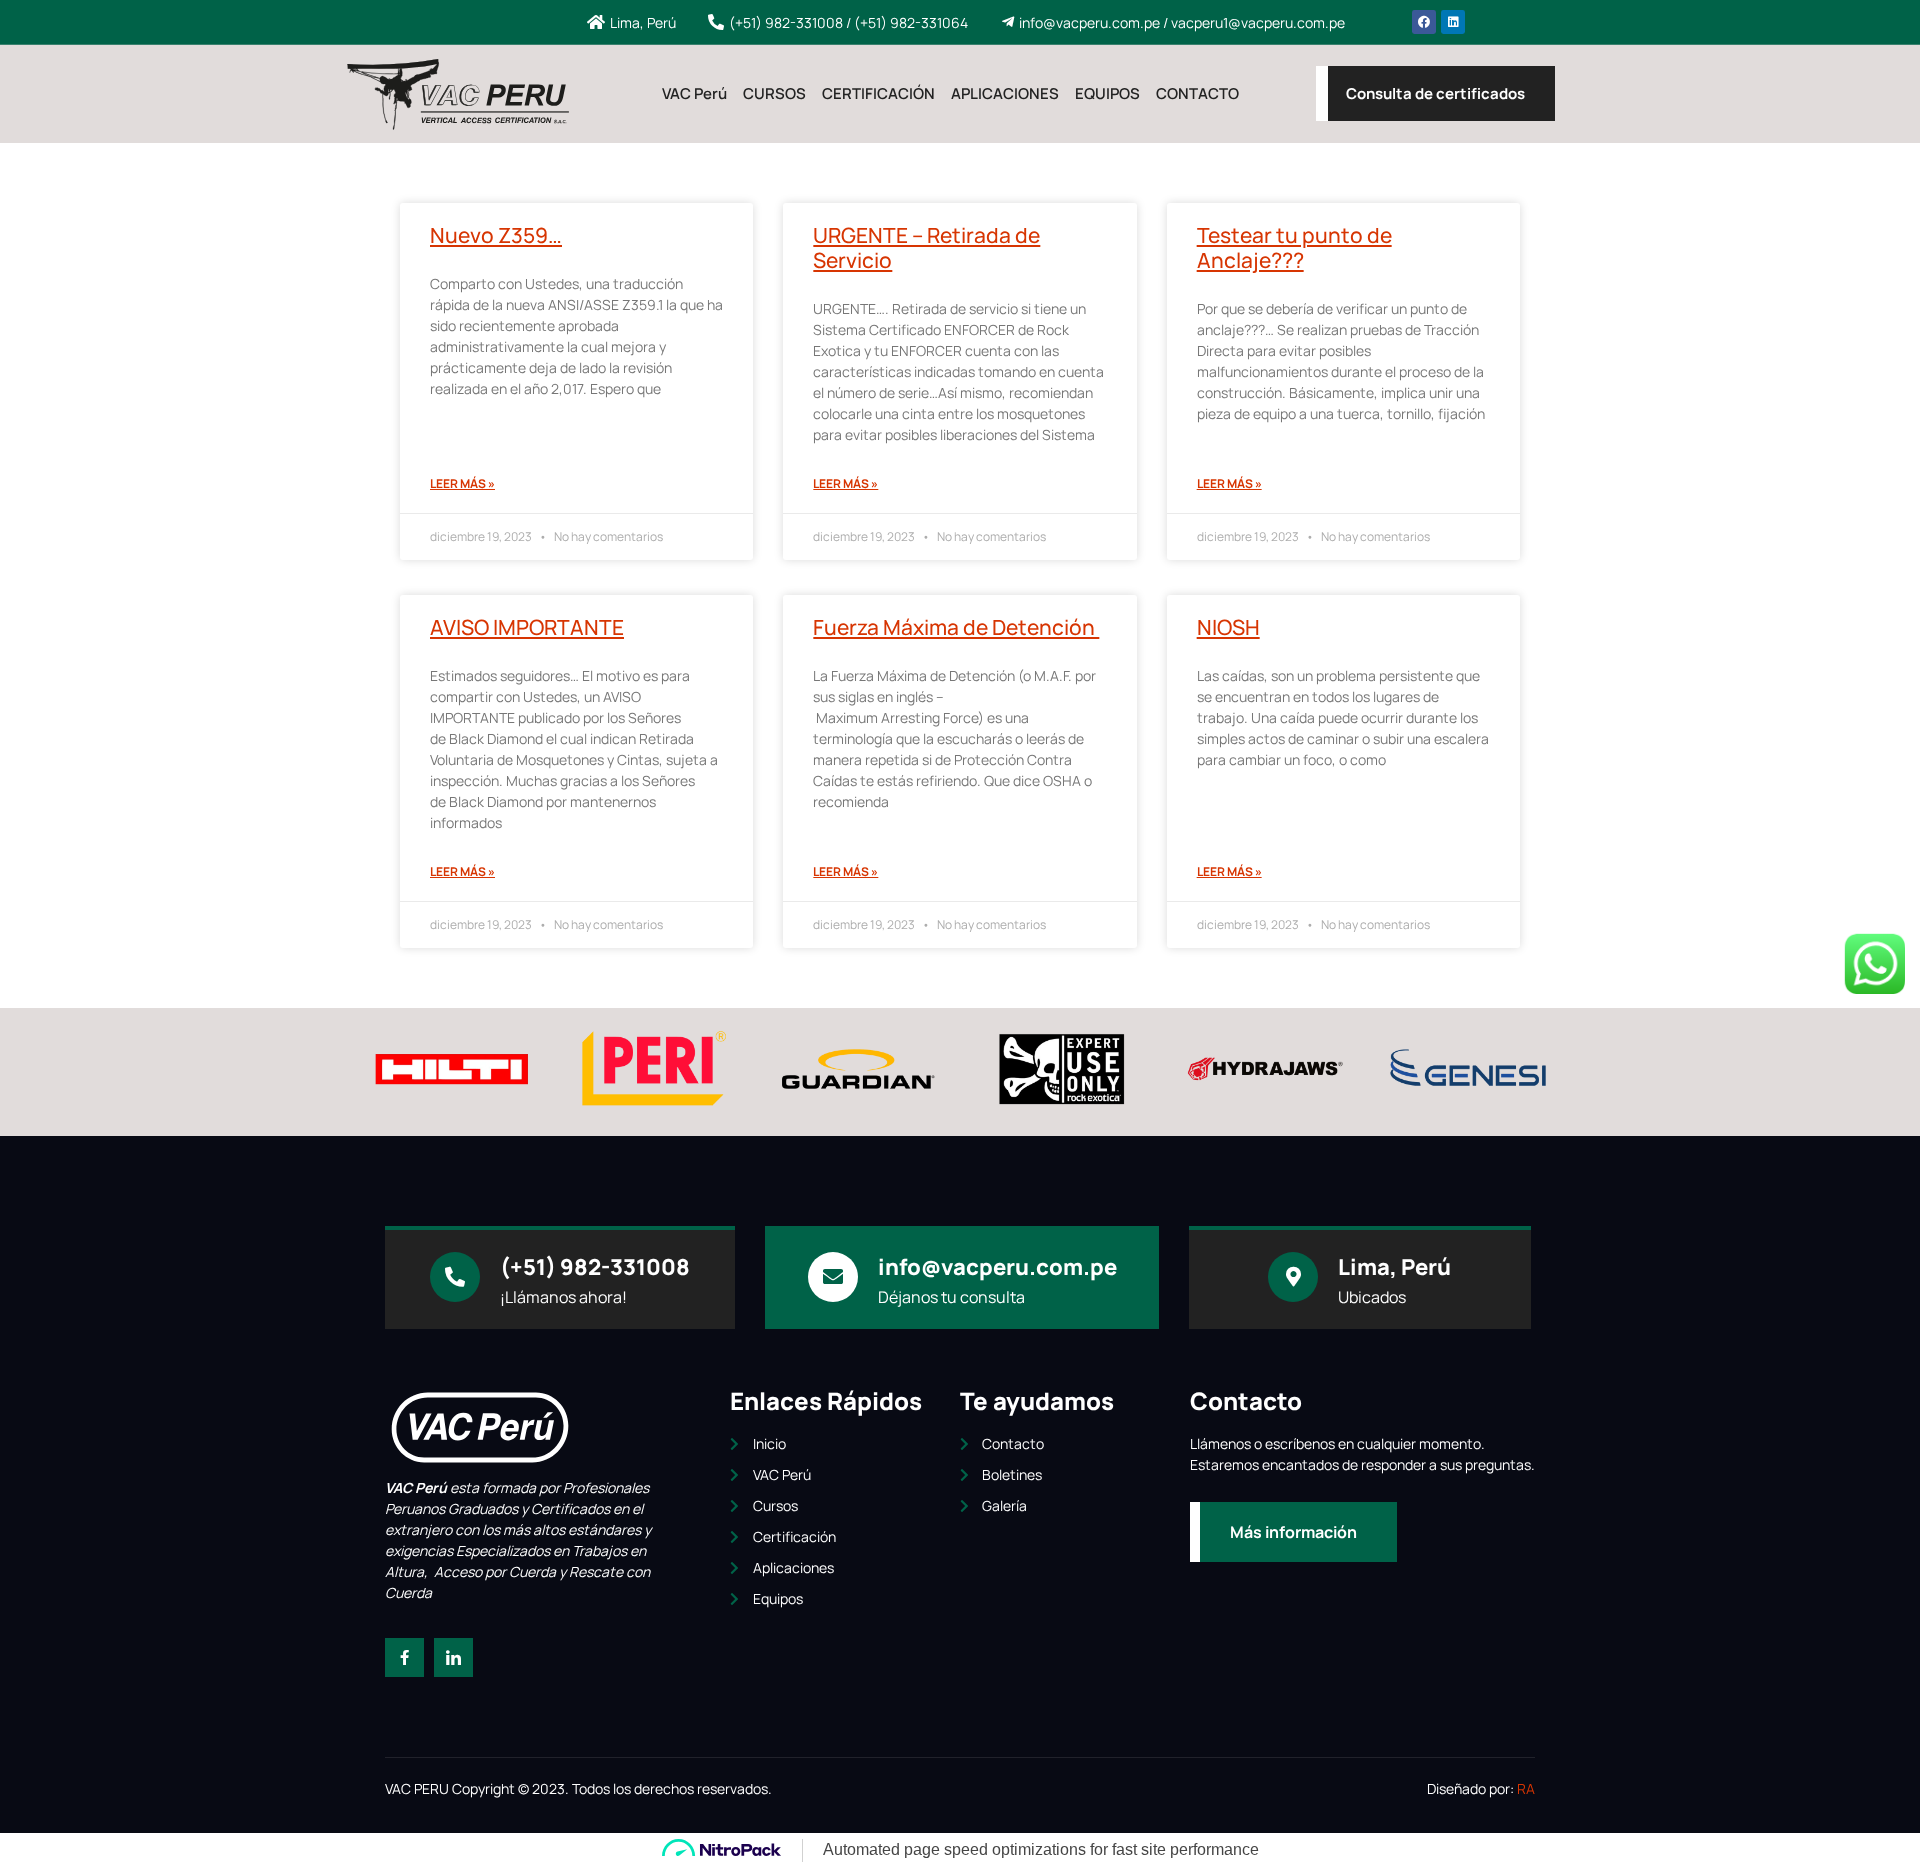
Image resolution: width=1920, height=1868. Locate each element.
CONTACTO (1197, 93)
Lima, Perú (1394, 1267)
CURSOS (774, 93)
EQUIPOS (1107, 93)
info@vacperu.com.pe (997, 1267)
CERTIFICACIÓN (878, 93)
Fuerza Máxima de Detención (956, 627)
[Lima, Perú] (1293, 1277)
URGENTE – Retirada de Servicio (926, 247)
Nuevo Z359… (496, 235)
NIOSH (1228, 627)
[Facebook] (1424, 22)
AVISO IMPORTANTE (527, 627)
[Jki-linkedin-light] (453, 1657)
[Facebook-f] (404, 1657)
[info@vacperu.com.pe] (833, 1277)
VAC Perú (694, 93)
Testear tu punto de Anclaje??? (1294, 247)
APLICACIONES (1005, 93)
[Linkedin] (1453, 22)
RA (1526, 1788)
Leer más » (462, 483)
